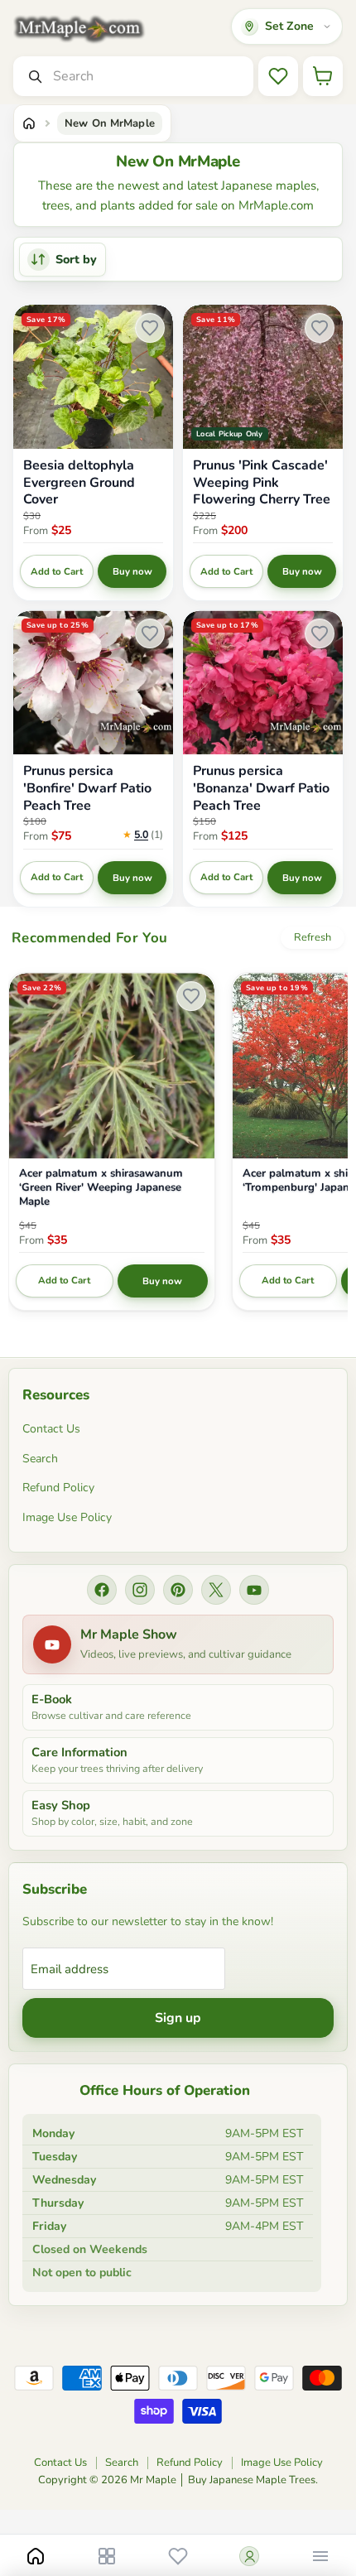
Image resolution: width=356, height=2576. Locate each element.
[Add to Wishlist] (150, 328)
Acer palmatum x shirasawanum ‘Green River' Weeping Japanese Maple (101, 1188)
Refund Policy (58, 1488)
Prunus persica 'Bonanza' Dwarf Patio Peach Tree (261, 788)
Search (40, 1459)
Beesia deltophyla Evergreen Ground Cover (79, 483)
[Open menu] (320, 2556)
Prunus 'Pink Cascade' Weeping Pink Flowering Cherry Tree (262, 483)
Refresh (313, 937)
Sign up (178, 2018)
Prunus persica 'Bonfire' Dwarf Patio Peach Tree (87, 788)
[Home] (29, 123)
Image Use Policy (67, 1517)
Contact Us (51, 1429)
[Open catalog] (107, 2556)
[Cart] (323, 76)
